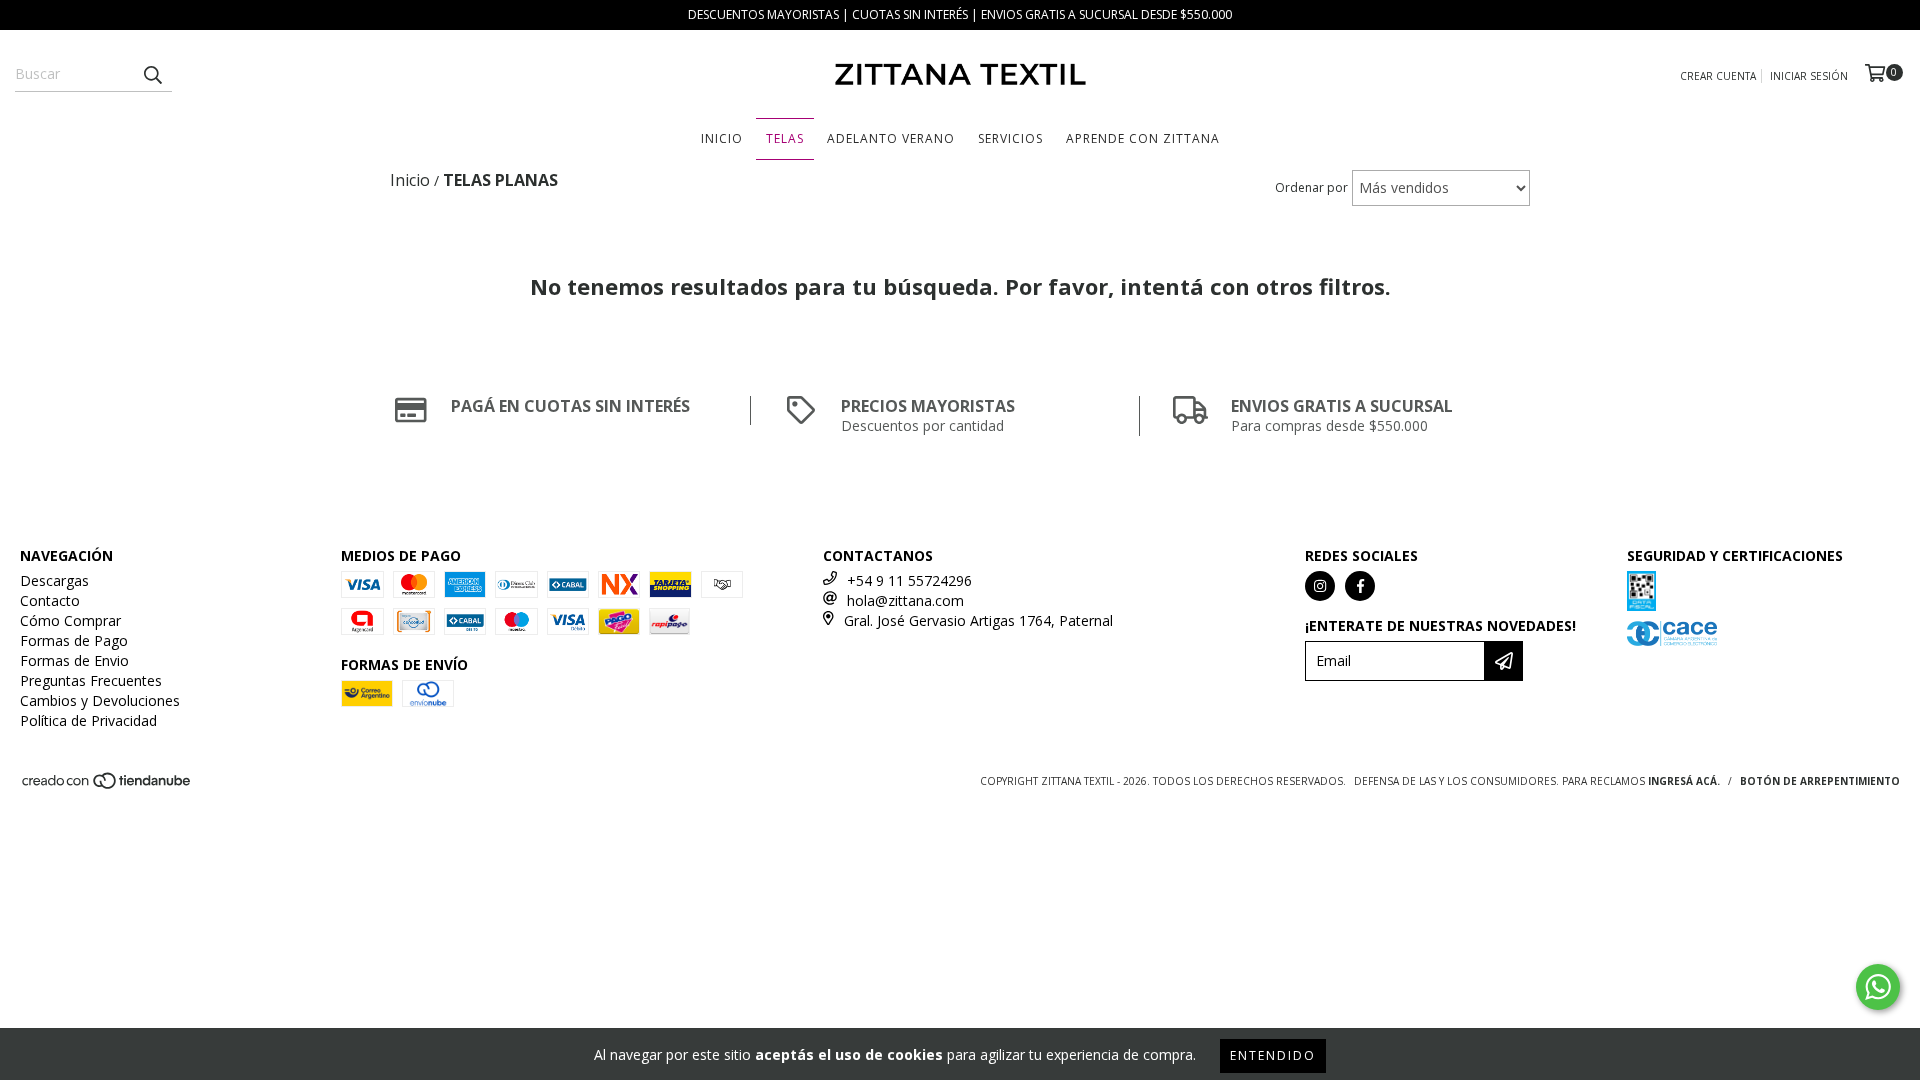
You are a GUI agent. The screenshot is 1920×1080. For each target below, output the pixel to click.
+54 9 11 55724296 (909, 580)
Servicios (1010, 138)
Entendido (1273, 1055)
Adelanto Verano (891, 138)
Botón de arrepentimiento (1820, 781)
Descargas (54, 580)
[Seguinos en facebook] (1360, 586)
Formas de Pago (74, 640)
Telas (785, 138)
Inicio (722, 138)
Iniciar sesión (1809, 76)
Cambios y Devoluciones (100, 700)
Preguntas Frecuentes (91, 680)
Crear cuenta (1718, 76)
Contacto (50, 600)
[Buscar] (152, 74)
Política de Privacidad (88, 720)
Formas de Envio (74, 660)
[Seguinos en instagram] (1320, 586)
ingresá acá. (1684, 781)
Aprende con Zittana (1143, 138)
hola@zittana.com (905, 600)
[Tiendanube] (107, 786)
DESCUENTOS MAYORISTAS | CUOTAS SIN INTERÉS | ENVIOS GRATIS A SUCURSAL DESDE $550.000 (960, 14)
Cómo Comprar (70, 620)
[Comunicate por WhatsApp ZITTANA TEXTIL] (1878, 987)
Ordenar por (1311, 187)
